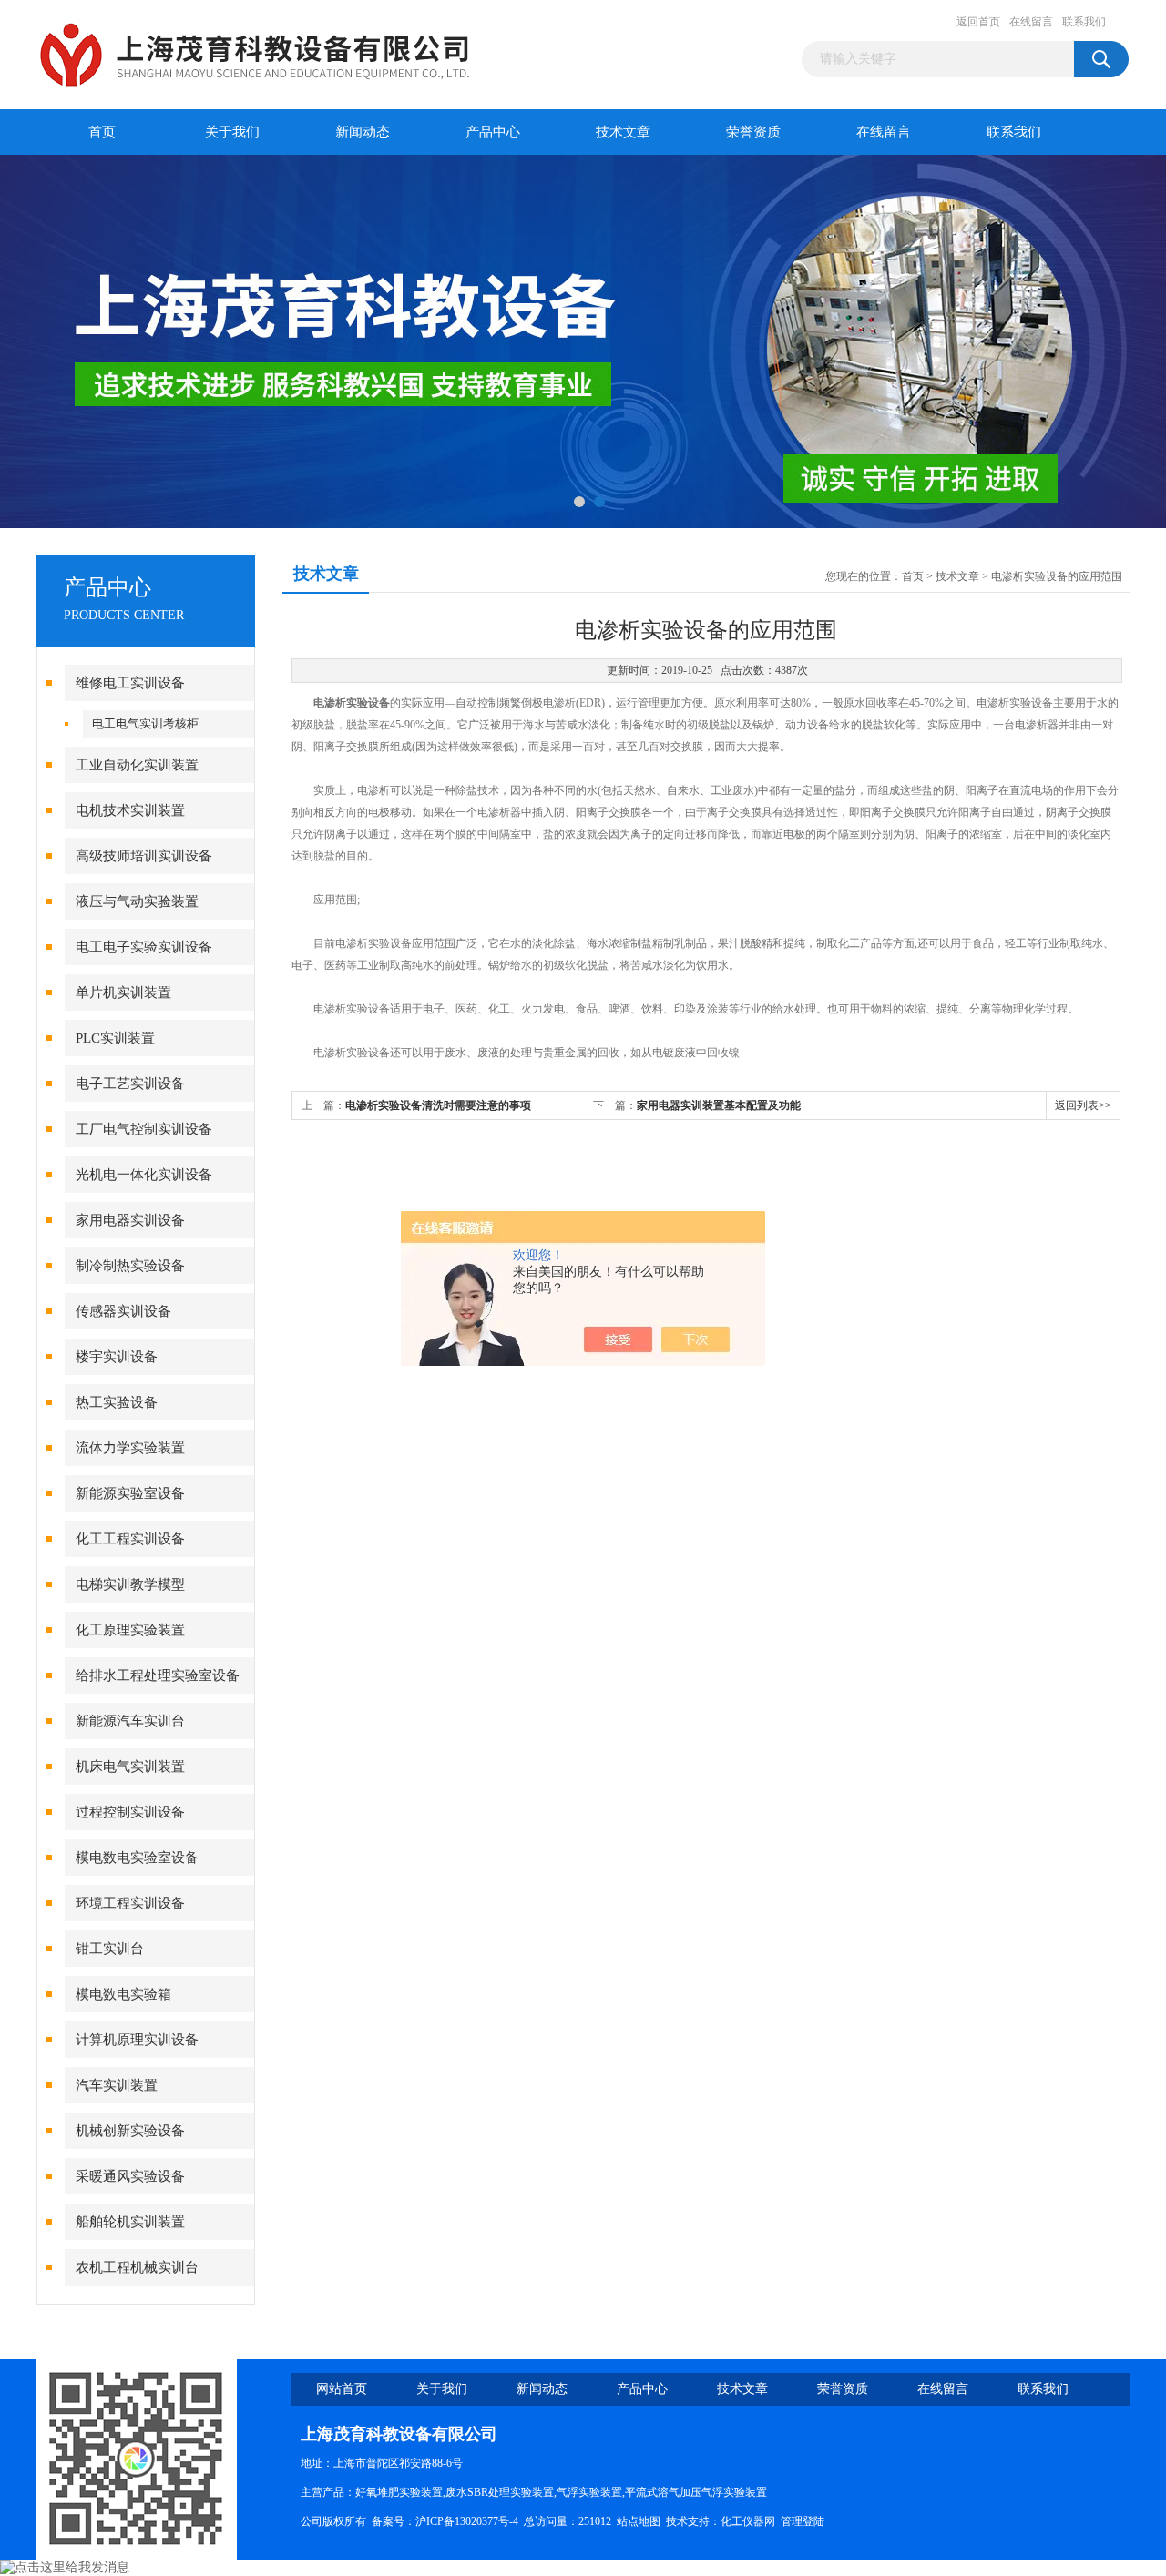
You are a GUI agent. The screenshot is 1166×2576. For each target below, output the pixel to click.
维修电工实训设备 (130, 683)
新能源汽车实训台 (130, 1721)
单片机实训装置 (123, 993)
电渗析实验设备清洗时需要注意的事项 (438, 1105)
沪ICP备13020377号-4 (467, 2521)
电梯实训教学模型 (130, 1584)
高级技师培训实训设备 (144, 856)
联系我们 (1084, 22)
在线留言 (1031, 22)
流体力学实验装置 (130, 1448)
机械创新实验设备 (130, 2131)
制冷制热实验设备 (130, 1266)
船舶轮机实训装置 (130, 2222)
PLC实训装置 (115, 1038)
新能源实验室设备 (130, 1493)
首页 (102, 132)
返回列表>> (1083, 1105)
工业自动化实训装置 (137, 765)
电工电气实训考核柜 (145, 723)
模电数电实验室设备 (137, 1858)
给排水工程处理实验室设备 (158, 1675)
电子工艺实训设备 (130, 1084)
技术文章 (623, 132)
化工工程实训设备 (130, 1539)
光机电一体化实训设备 (144, 1175)
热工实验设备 (117, 1402)
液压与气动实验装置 (137, 901)
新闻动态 (363, 132)
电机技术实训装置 (130, 810)
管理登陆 (803, 2521)
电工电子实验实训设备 (144, 947)
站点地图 (639, 2521)
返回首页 (978, 22)
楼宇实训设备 (117, 1357)
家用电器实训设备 (130, 1220)
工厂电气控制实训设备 (144, 1129)
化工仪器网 (748, 2521)
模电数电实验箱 (123, 1994)
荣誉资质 (753, 132)
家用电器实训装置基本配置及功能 (719, 1105)
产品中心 (493, 132)
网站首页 (342, 2389)
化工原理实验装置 (130, 1630)
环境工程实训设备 (130, 1903)
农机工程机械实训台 (137, 2267)
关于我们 (232, 132)
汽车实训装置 (117, 2085)
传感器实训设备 (123, 1311)
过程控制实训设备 (130, 1812)
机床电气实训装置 (130, 1767)
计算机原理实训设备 (137, 2040)
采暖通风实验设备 (130, 2176)
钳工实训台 (110, 1949)
